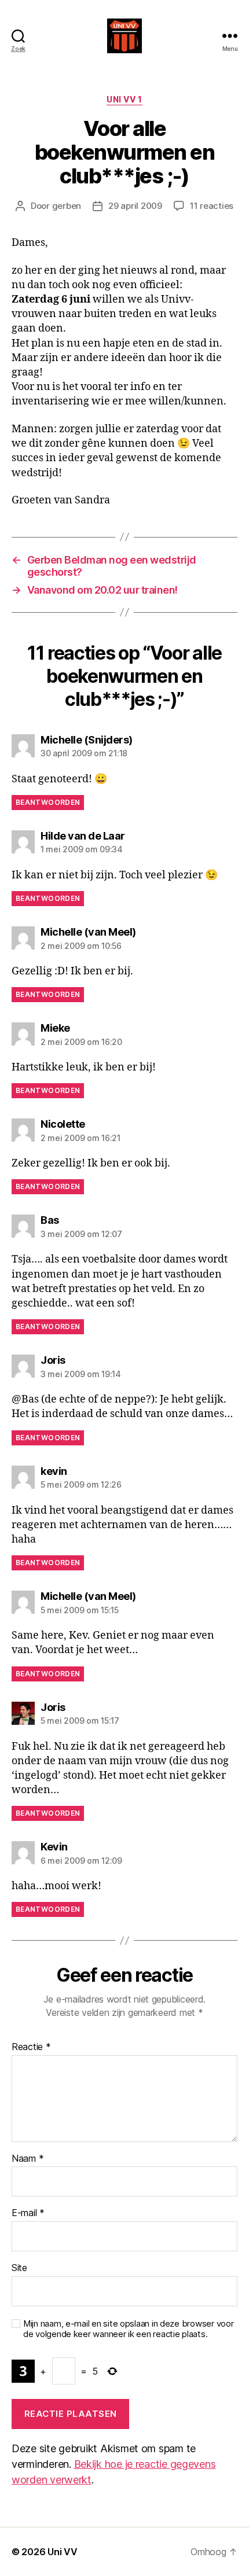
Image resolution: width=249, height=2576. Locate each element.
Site (19, 2268)
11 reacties (212, 206)
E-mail (28, 2213)
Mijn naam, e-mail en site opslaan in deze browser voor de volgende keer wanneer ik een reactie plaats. (128, 2329)
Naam (28, 2159)
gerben (67, 206)
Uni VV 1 (124, 99)
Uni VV (62, 2552)
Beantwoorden (48, 802)
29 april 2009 (135, 206)
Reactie (31, 2047)
